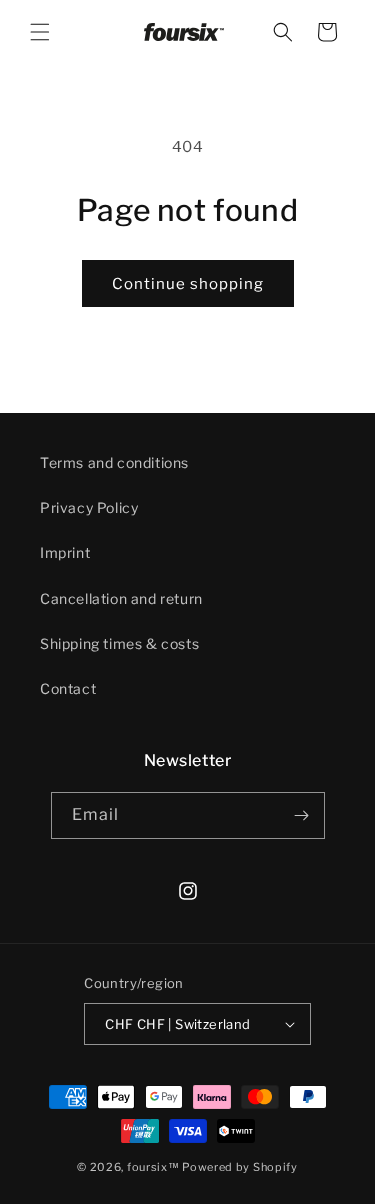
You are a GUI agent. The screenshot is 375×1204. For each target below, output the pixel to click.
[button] (40, 32)
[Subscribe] (302, 815)
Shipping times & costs (119, 643)
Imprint (65, 552)
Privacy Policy (89, 507)
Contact (68, 688)
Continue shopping (188, 284)
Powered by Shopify (240, 1167)
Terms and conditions (114, 462)
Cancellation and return (121, 598)
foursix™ (153, 1167)
